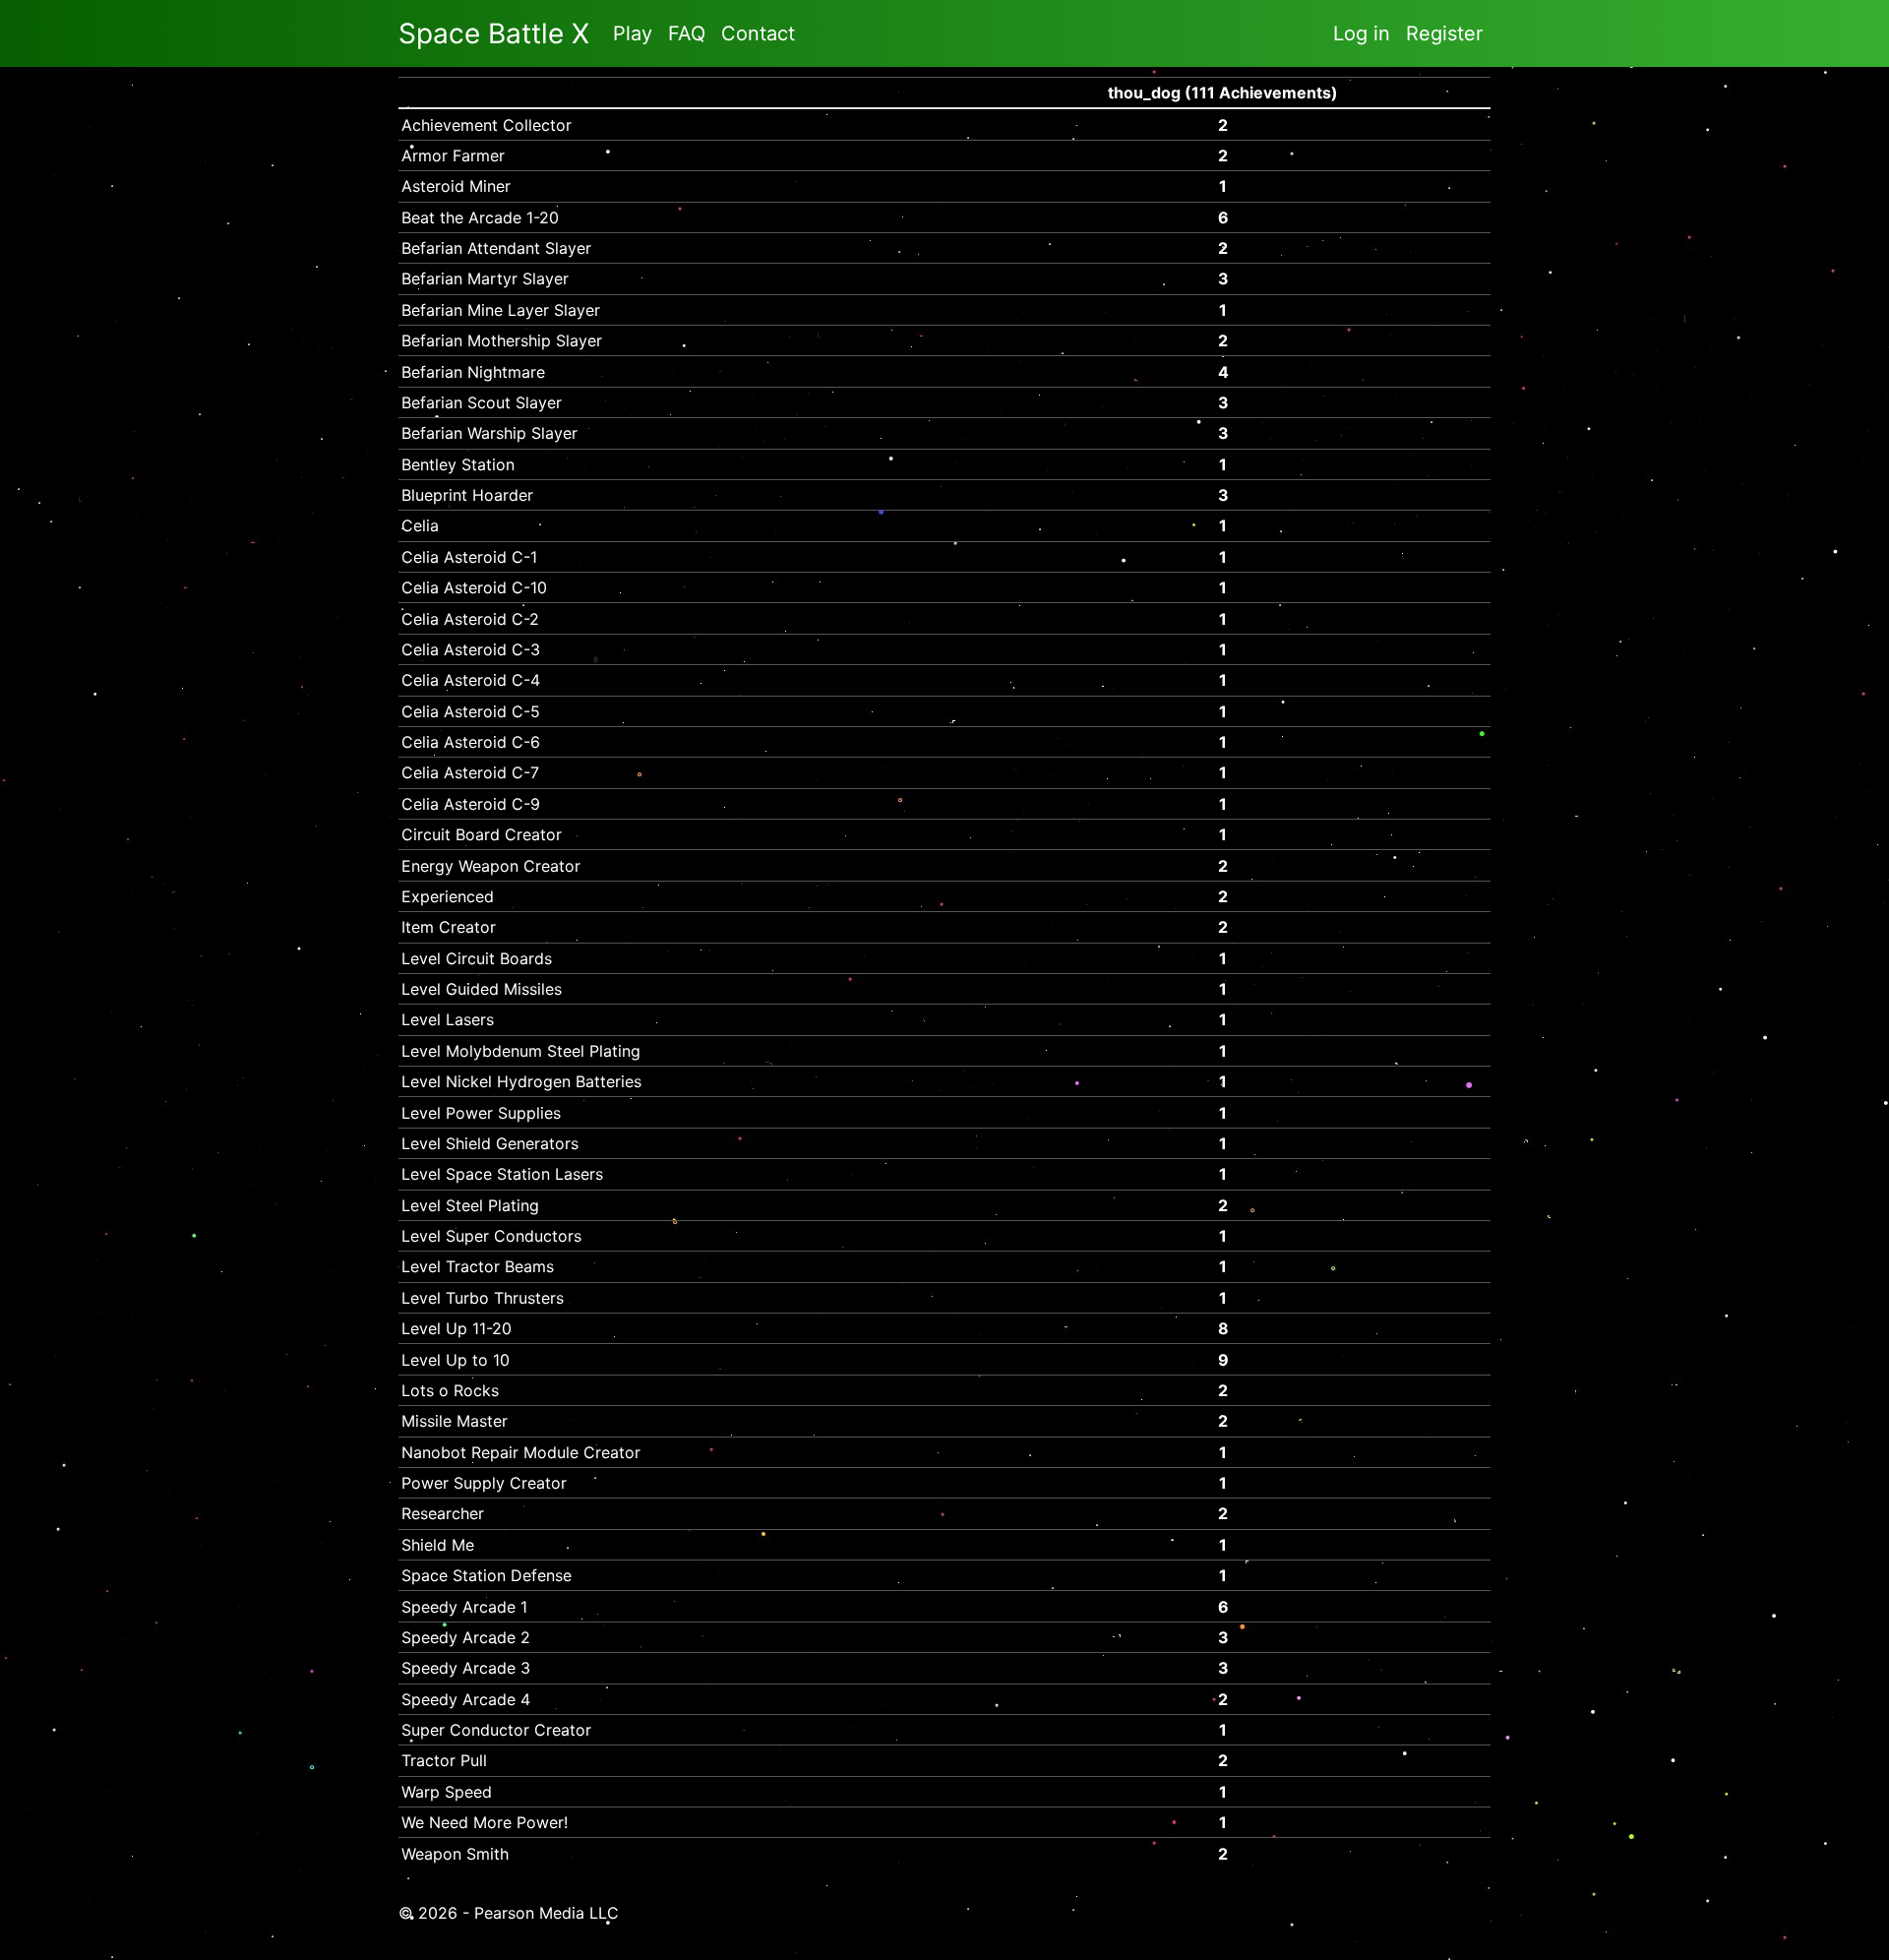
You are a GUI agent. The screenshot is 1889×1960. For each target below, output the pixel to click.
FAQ (687, 33)
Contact (758, 33)
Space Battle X (494, 33)
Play (633, 33)
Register (1444, 33)
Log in (1362, 33)
